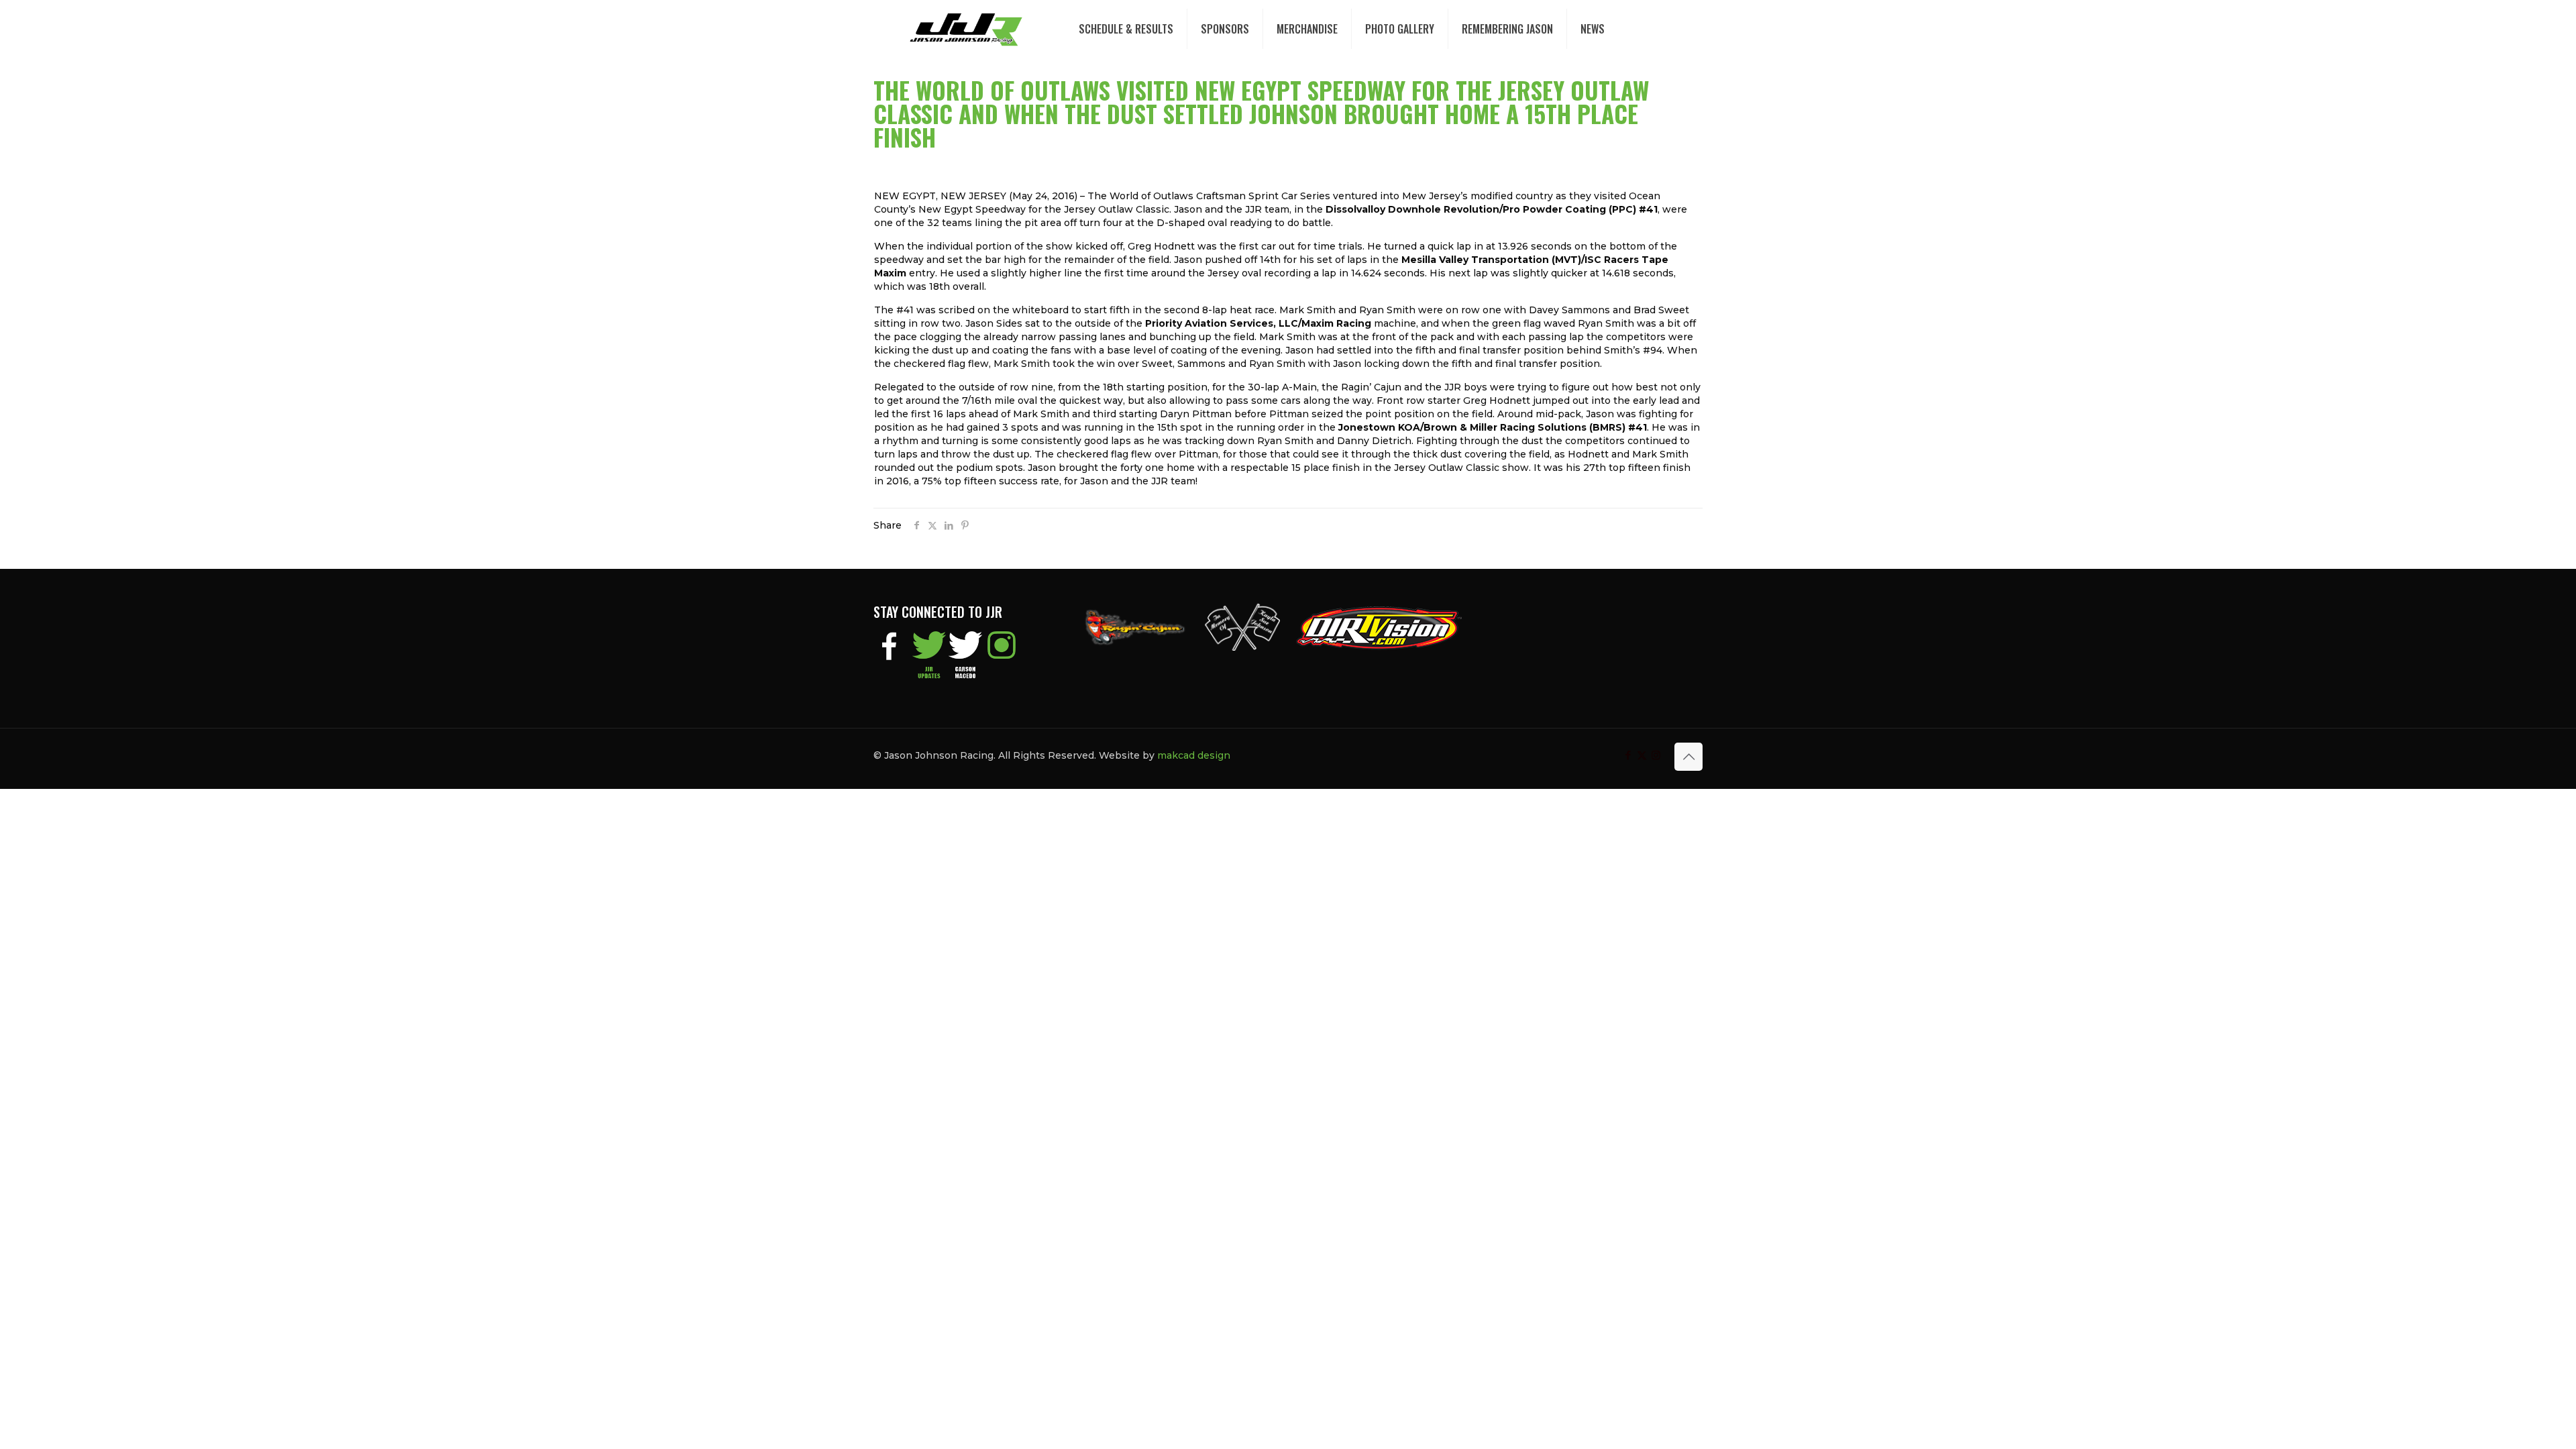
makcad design (1194, 755)
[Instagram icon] (1656, 755)
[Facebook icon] (1628, 755)
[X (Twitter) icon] (1642, 755)
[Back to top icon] (1688, 757)
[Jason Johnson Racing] (966, 29)
